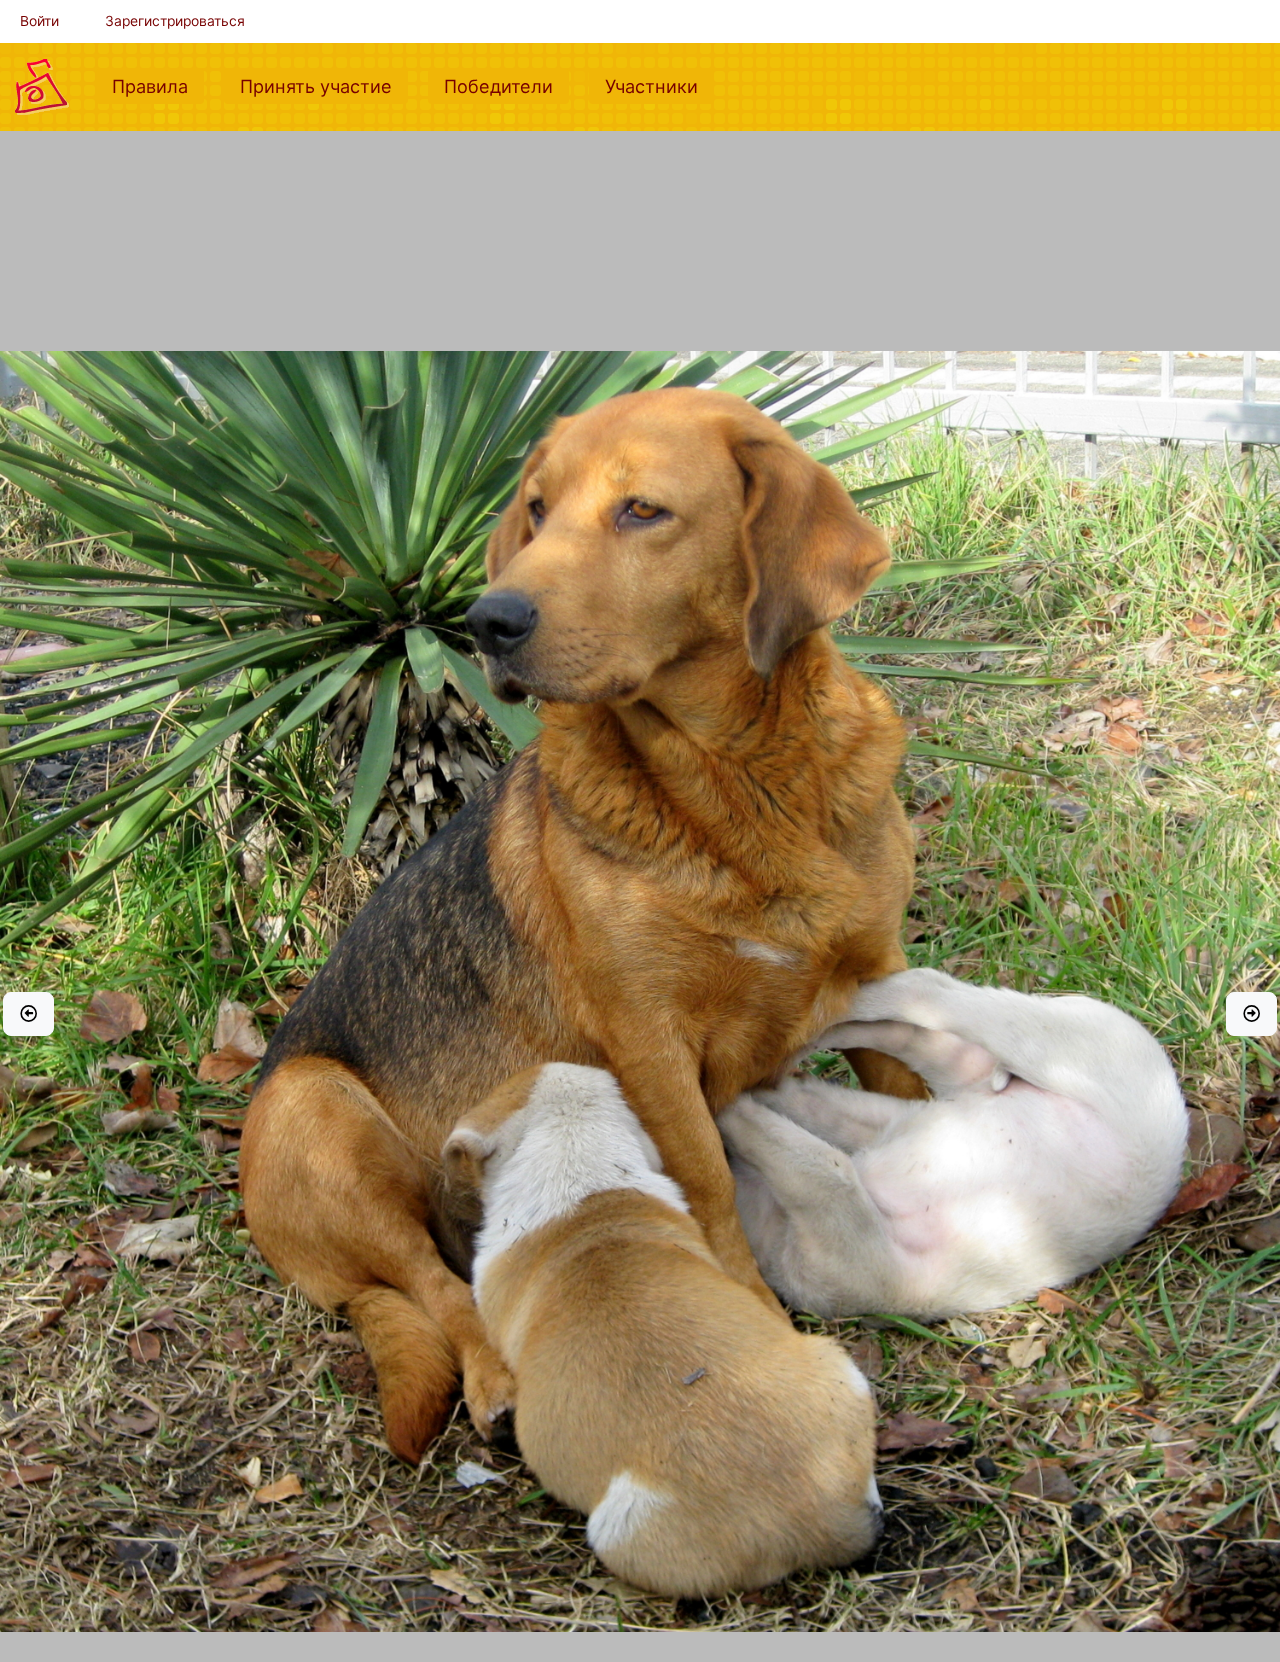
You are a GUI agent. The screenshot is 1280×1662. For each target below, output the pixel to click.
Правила (158, 85)
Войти (39, 21)
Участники (659, 85)
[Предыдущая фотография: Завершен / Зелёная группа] (28, 1014)
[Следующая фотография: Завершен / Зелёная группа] (1251, 1014)
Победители (506, 85)
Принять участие (324, 85)
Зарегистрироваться (175, 21)
